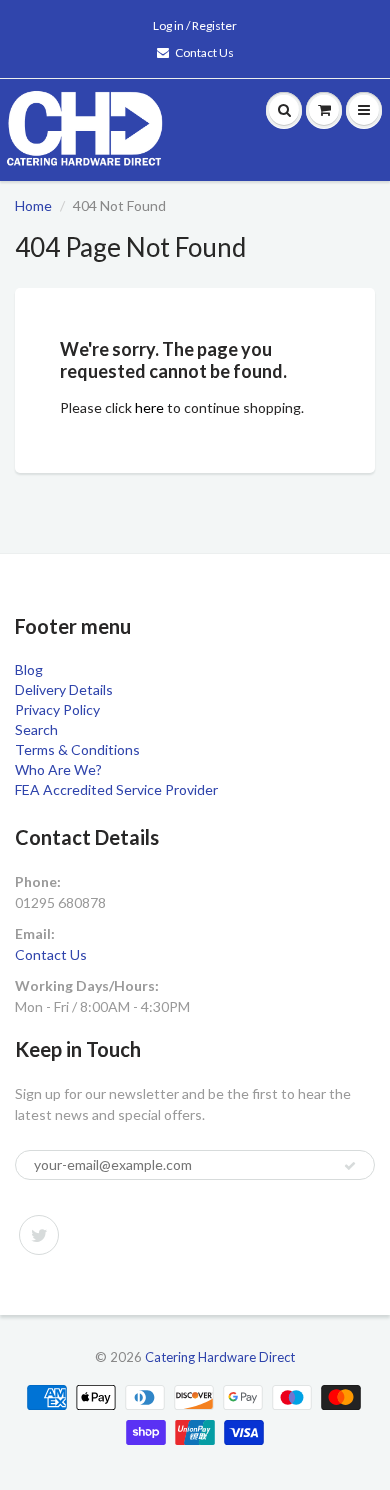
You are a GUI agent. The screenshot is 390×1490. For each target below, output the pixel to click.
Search (36, 729)
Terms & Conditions (77, 749)
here (149, 407)
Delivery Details (64, 689)
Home (33, 205)
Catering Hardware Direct (220, 1357)
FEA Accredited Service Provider (116, 789)
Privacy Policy (57, 709)
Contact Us (204, 52)
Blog (29, 669)
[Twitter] (39, 1235)
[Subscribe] (350, 1166)
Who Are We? (58, 769)
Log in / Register (195, 25)
